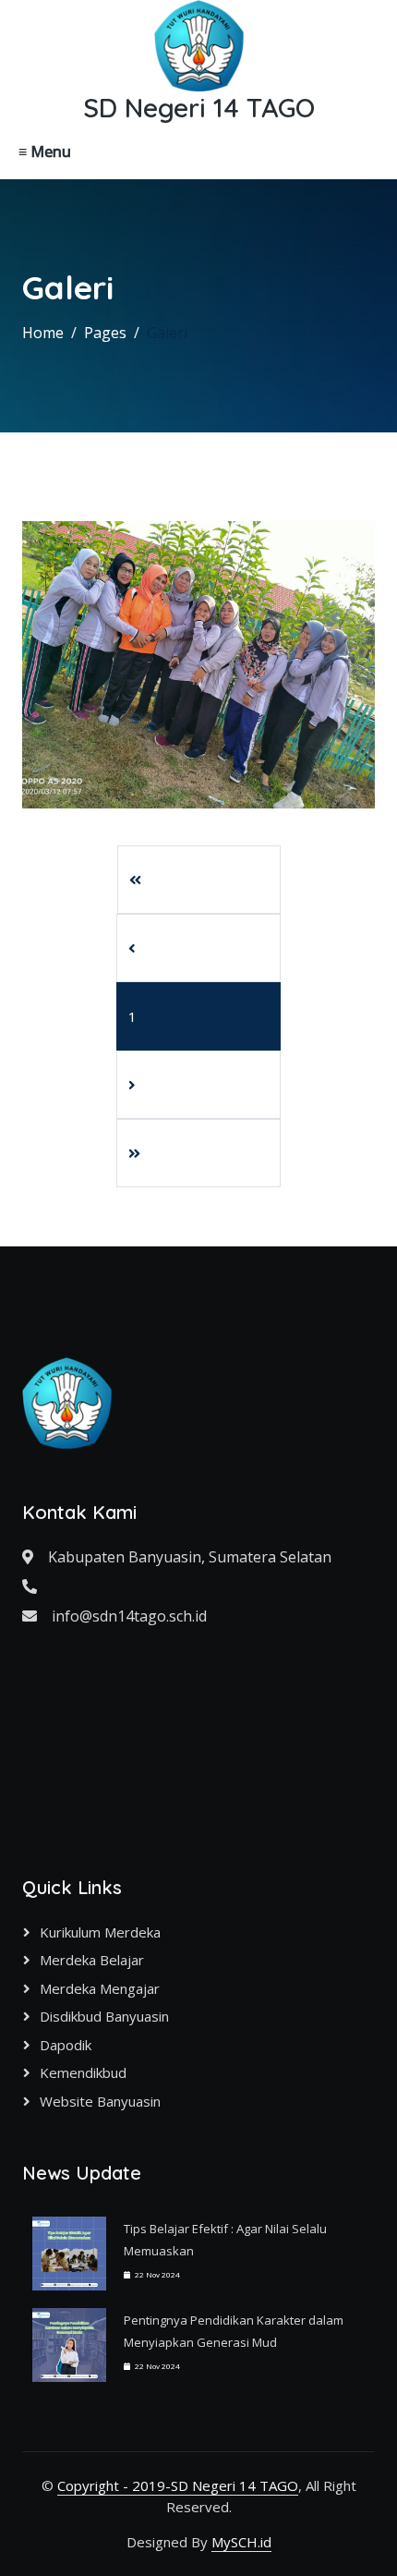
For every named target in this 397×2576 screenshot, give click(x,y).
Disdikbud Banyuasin (104, 2016)
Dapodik (66, 2045)
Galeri (167, 333)
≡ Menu (45, 152)
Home (43, 333)
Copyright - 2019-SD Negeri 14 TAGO (178, 2485)
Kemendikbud (83, 2072)
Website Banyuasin (100, 2101)
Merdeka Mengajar (100, 1988)
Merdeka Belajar (92, 1960)
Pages (105, 333)
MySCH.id (241, 2542)
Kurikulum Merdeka (100, 1932)
